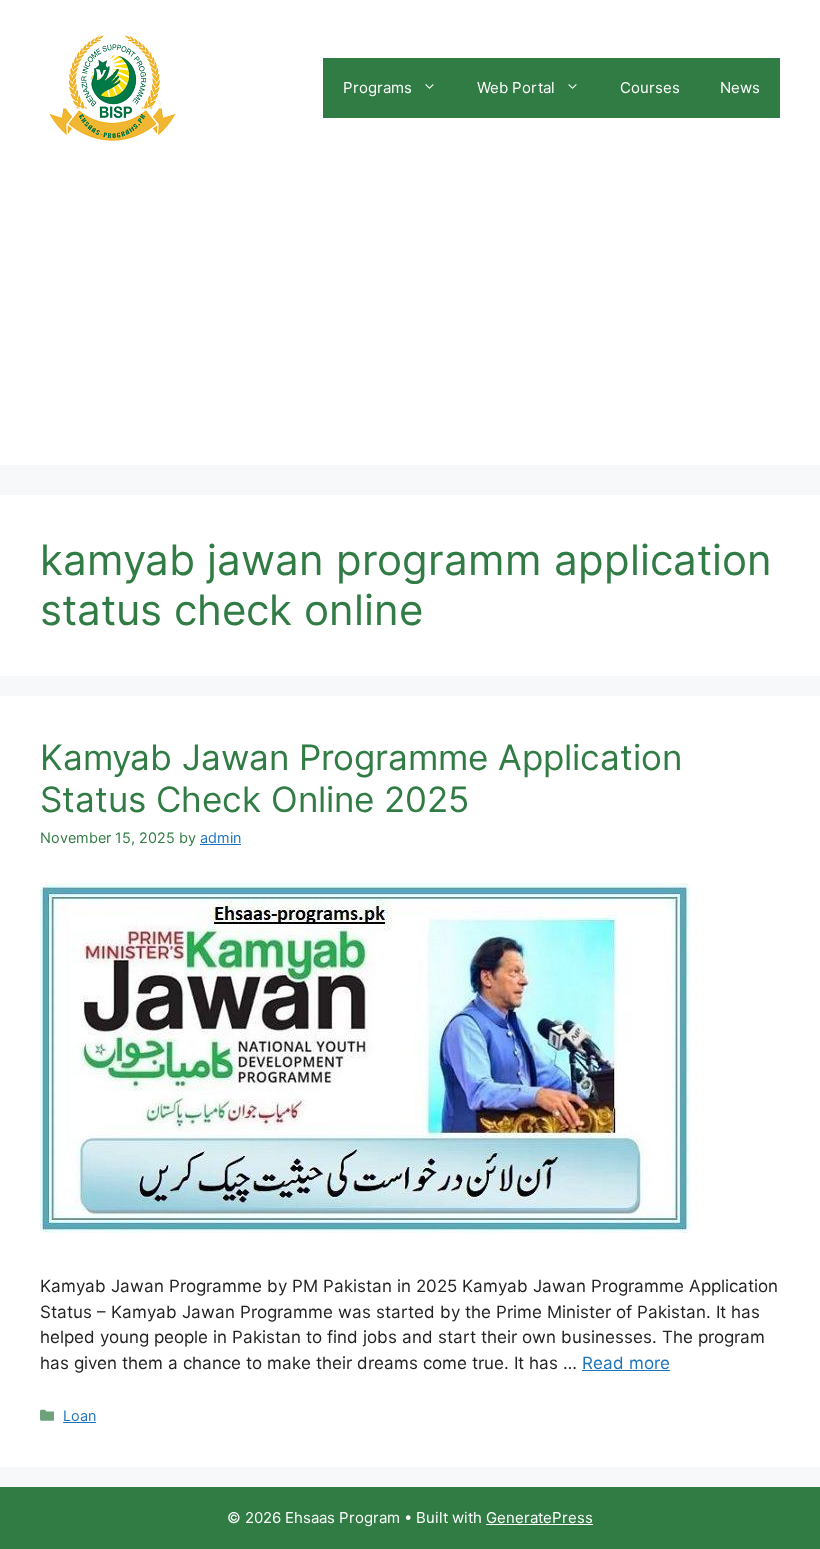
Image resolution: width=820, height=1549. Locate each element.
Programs (377, 87)
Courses (650, 87)
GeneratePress (539, 1517)
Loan (79, 1415)
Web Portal (516, 87)
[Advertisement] (410, 325)
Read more (626, 1363)
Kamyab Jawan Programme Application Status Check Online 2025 (361, 778)
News (740, 87)
